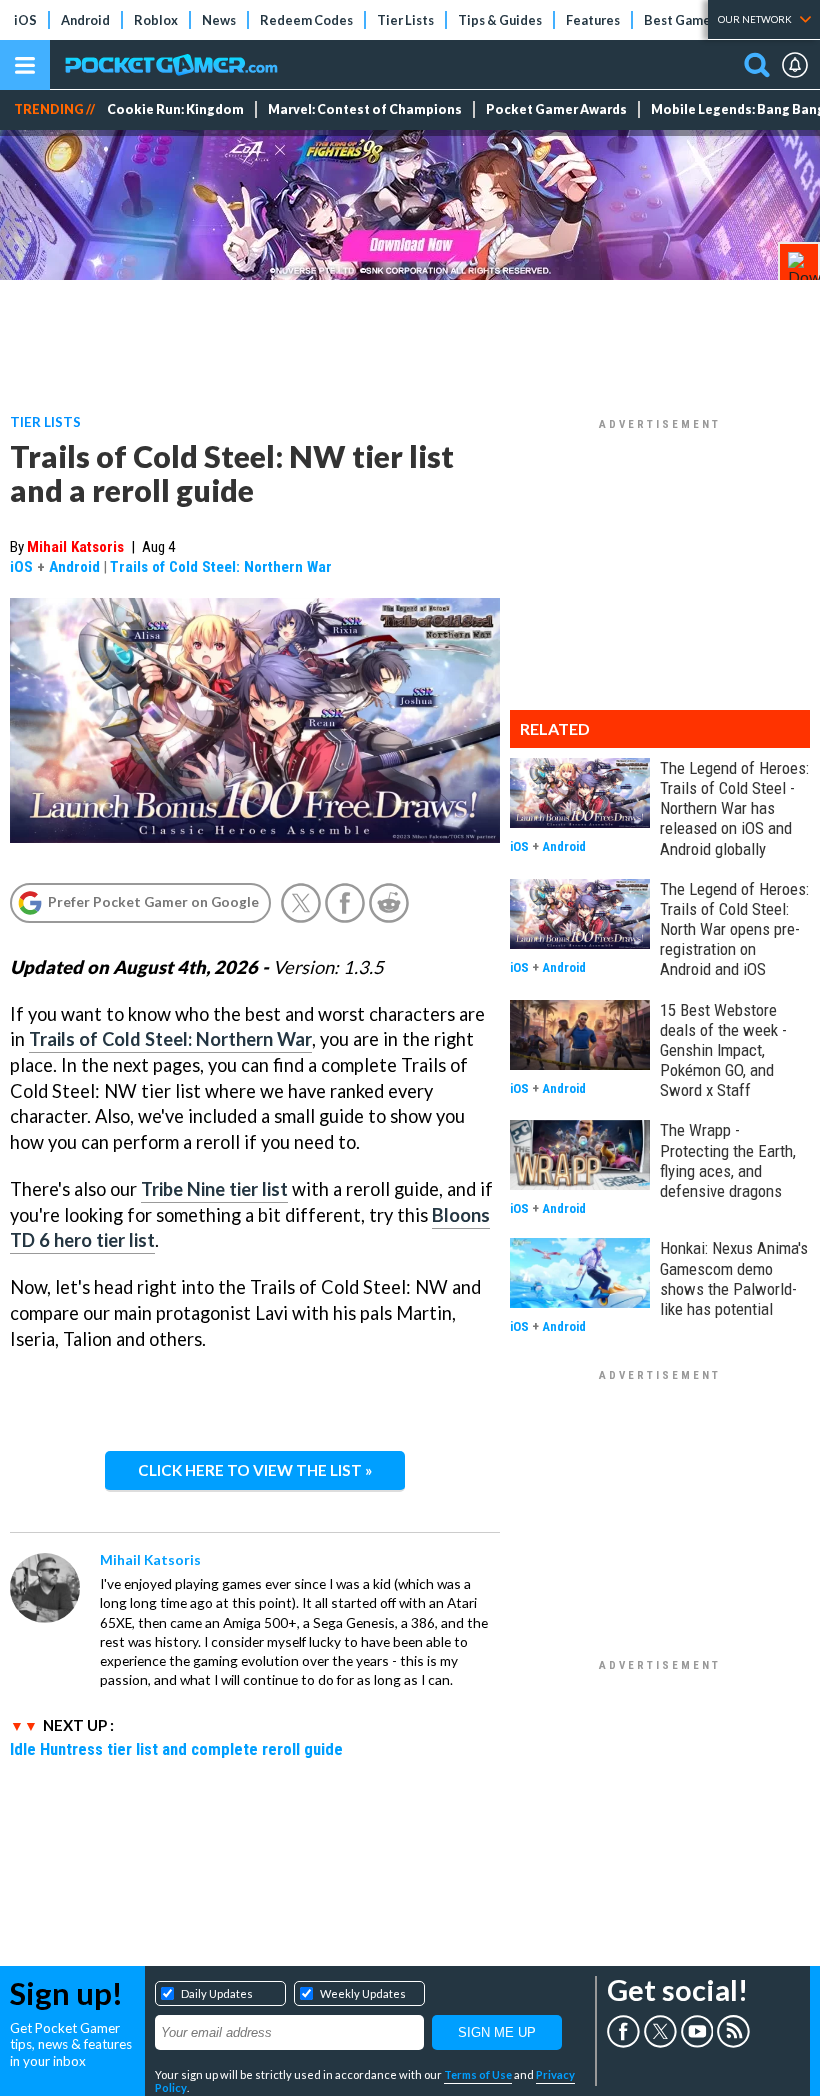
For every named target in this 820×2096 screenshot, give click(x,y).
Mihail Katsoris (75, 547)
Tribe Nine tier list (214, 1189)
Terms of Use (478, 2074)
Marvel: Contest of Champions (365, 109)
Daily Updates (217, 1993)
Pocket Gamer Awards (556, 109)
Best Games (680, 20)
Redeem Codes (306, 20)
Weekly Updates (363, 1993)
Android (85, 20)
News (219, 20)
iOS (25, 20)
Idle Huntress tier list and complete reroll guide (176, 1749)
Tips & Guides (500, 20)
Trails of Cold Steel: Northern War (221, 567)
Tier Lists (405, 20)
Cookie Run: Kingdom (175, 109)
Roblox (156, 20)
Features (593, 20)
